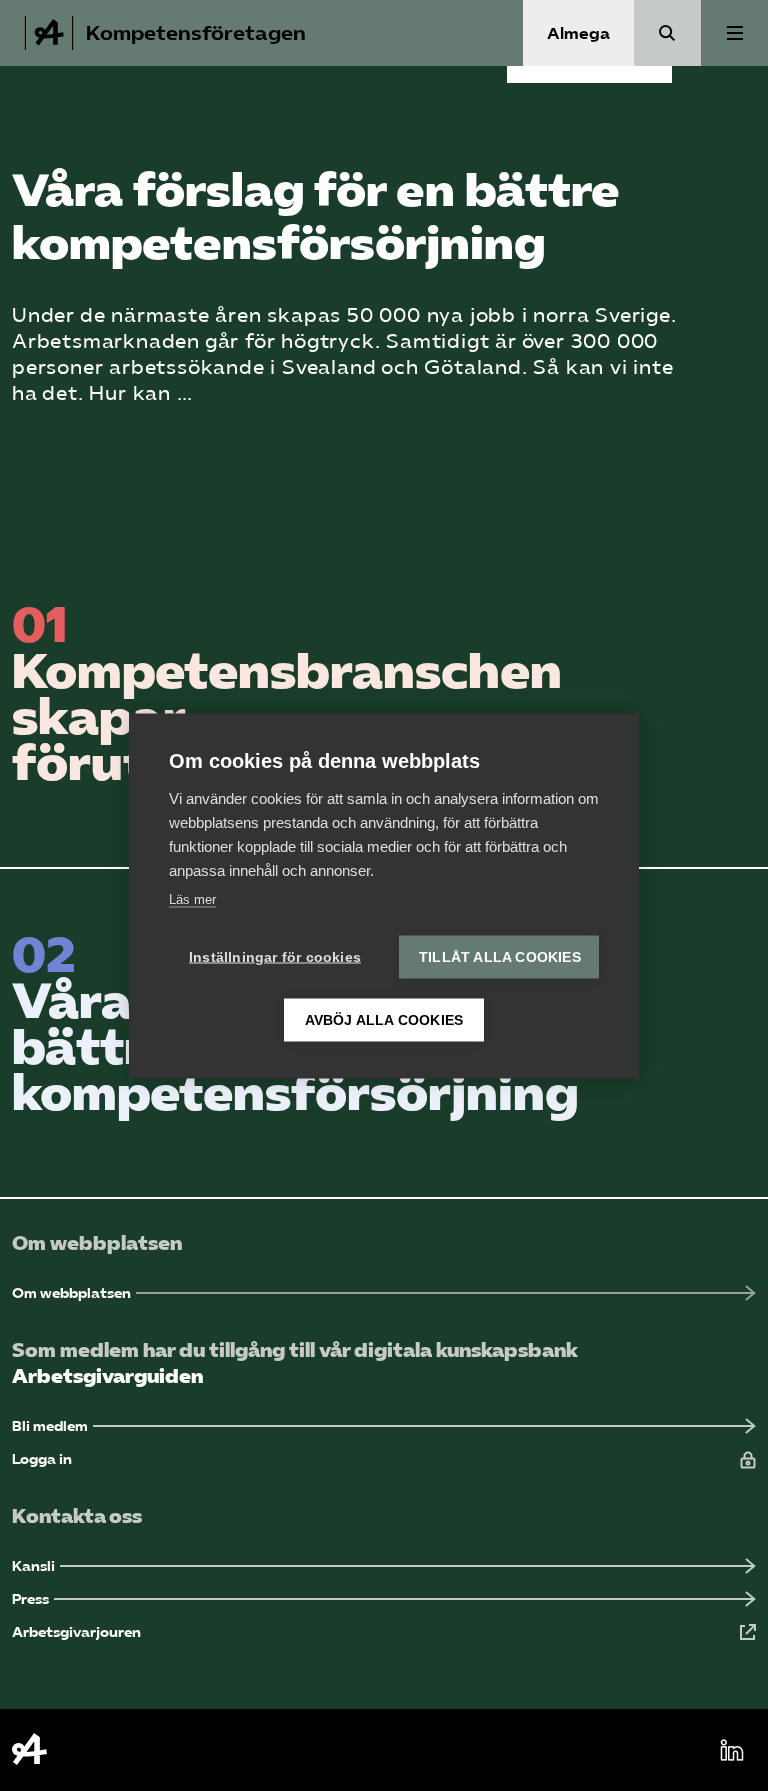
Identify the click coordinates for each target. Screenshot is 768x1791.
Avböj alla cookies (384, 1019)
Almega (578, 33)
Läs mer (192, 898)
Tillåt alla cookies (500, 956)
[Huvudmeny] (734, 33)
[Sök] (667, 33)
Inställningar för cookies (275, 956)
